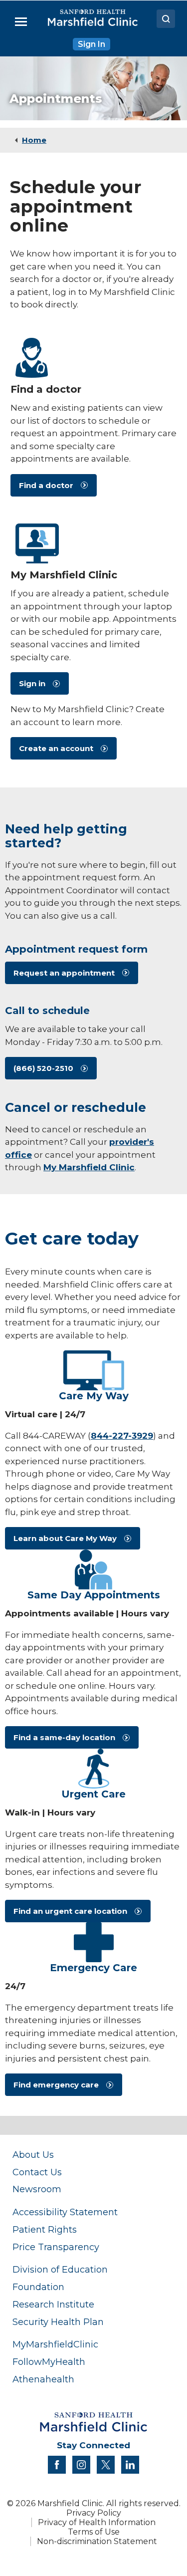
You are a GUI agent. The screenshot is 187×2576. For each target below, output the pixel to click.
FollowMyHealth (49, 2362)
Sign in (32, 683)
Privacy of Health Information (97, 2522)
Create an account (56, 748)
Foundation (38, 2287)
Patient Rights (45, 2229)
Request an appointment (64, 973)
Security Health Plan (58, 2322)
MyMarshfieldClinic (55, 2344)
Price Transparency (56, 2247)
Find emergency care (56, 2085)
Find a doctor (46, 485)
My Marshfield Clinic (89, 1167)
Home (34, 140)
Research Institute (53, 2304)
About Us (33, 2155)
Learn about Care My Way (65, 1538)
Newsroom (37, 2189)
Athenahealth (43, 2379)
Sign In (92, 44)
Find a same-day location (64, 1737)
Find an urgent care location (70, 1911)
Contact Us (37, 2172)
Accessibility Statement (65, 2212)
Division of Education (60, 2269)
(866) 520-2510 (43, 1068)
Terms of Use (94, 2532)
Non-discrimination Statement (97, 2541)
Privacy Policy (94, 2513)
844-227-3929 (122, 1436)
